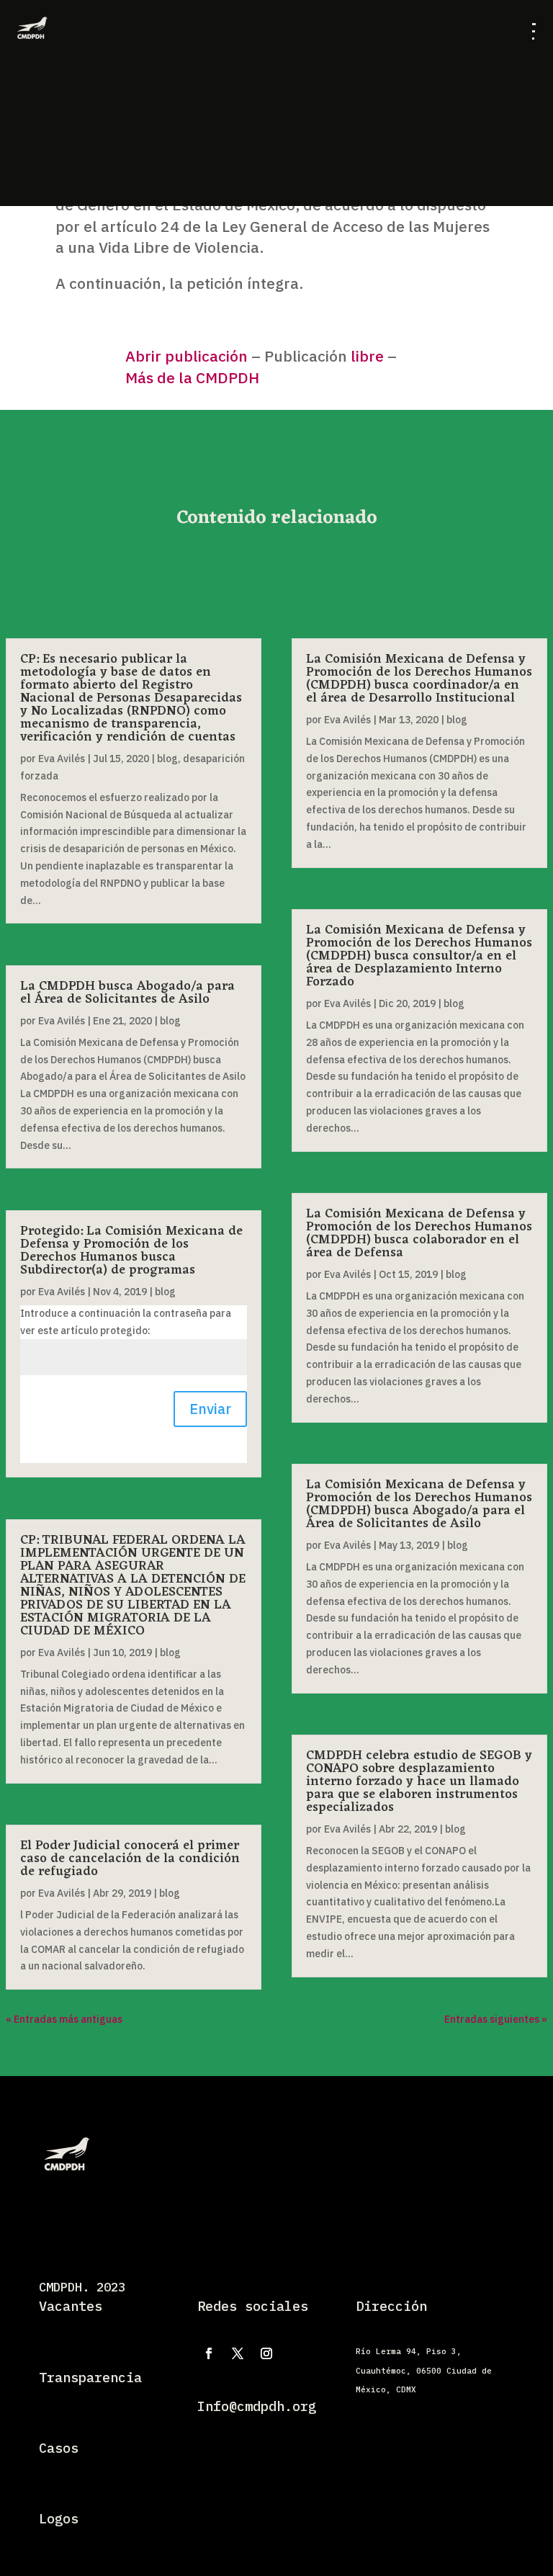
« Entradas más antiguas (64, 2019)
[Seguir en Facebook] (209, 2353)
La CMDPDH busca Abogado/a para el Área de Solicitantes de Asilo (127, 993)
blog (167, 759)
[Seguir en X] (238, 2353)
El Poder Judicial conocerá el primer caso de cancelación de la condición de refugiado (130, 1859)
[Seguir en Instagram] (266, 2353)
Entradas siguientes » (496, 2019)
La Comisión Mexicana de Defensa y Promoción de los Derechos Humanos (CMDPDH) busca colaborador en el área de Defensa (419, 1233)
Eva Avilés (62, 759)
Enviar (210, 1409)
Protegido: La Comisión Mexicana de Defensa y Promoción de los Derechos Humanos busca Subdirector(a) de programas (131, 1251)
